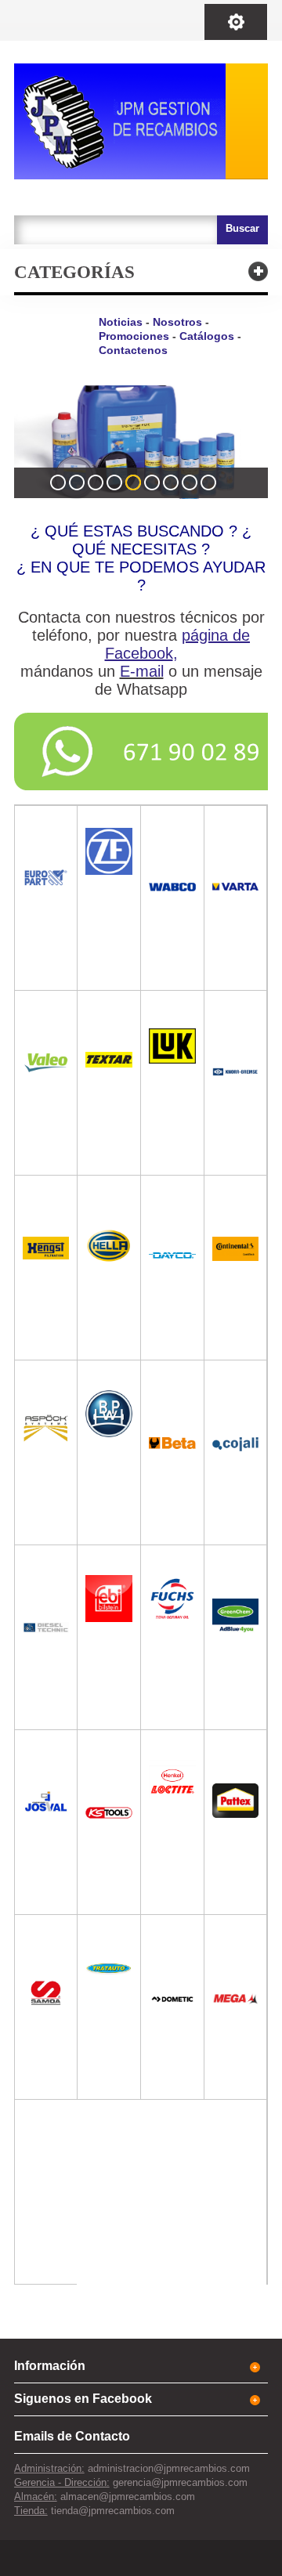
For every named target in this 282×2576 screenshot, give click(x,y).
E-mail (142, 671)
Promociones (134, 336)
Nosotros (177, 322)
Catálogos (207, 336)
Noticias (121, 322)
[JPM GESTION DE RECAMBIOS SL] (141, 121)
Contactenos (133, 350)
